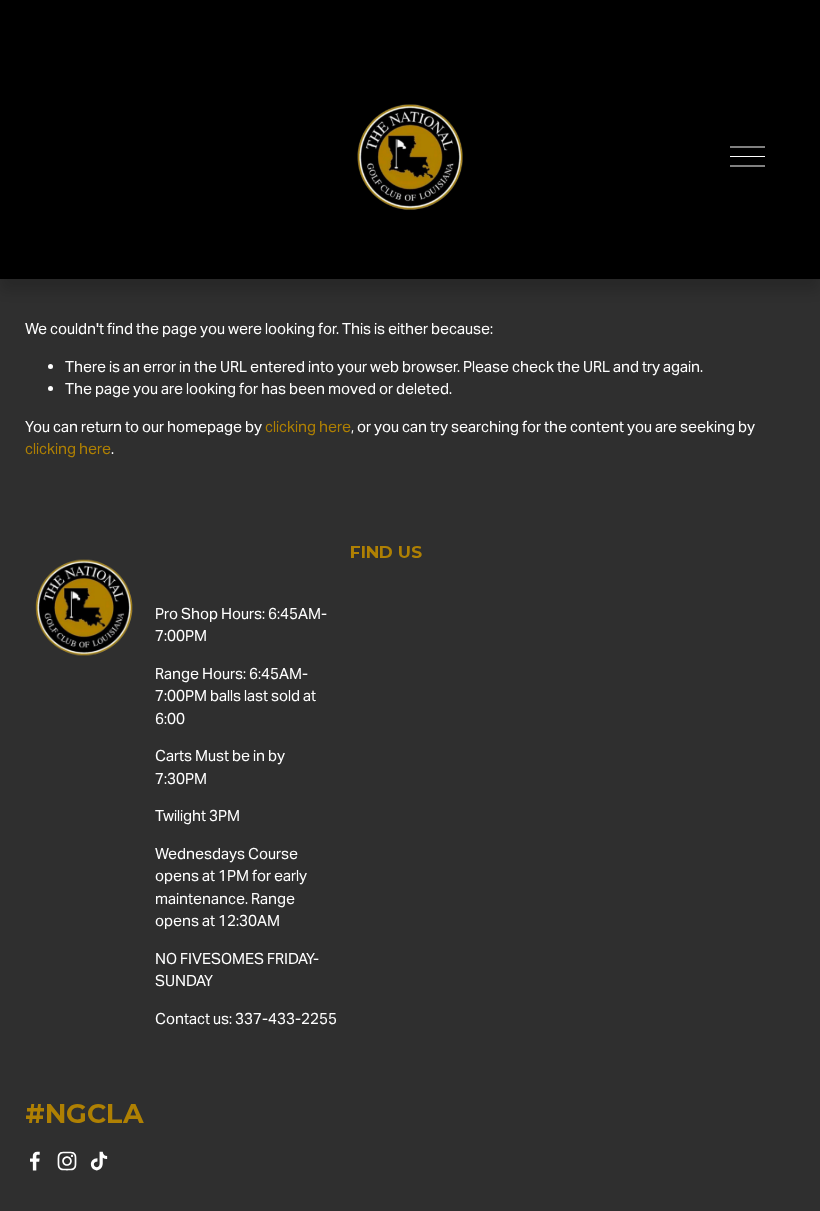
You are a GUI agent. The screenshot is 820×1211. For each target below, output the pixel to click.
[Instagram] (67, 1161)
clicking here (308, 426)
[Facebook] (35, 1161)
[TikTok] (99, 1161)
